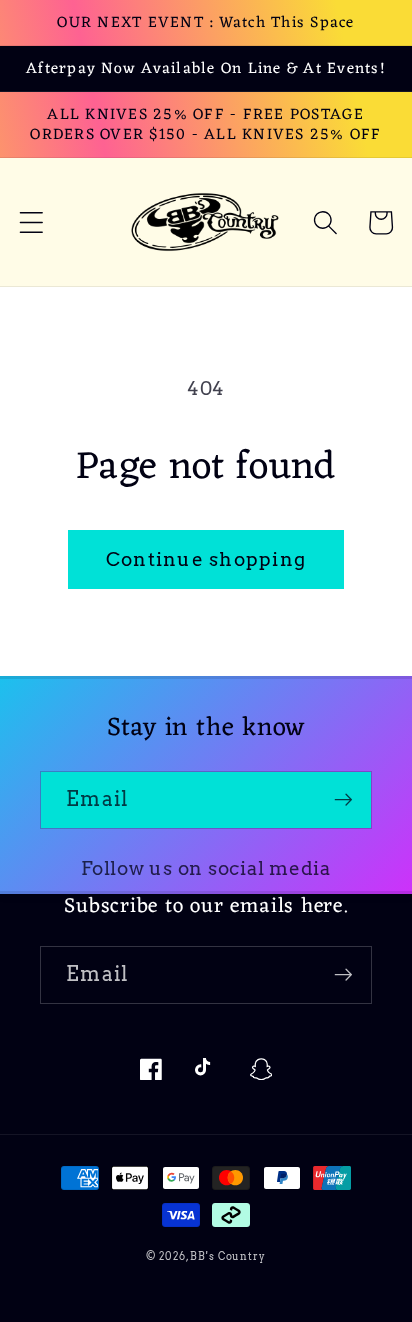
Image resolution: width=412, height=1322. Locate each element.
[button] (31, 222)
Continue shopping (206, 559)
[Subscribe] (343, 800)
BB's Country (228, 1256)
